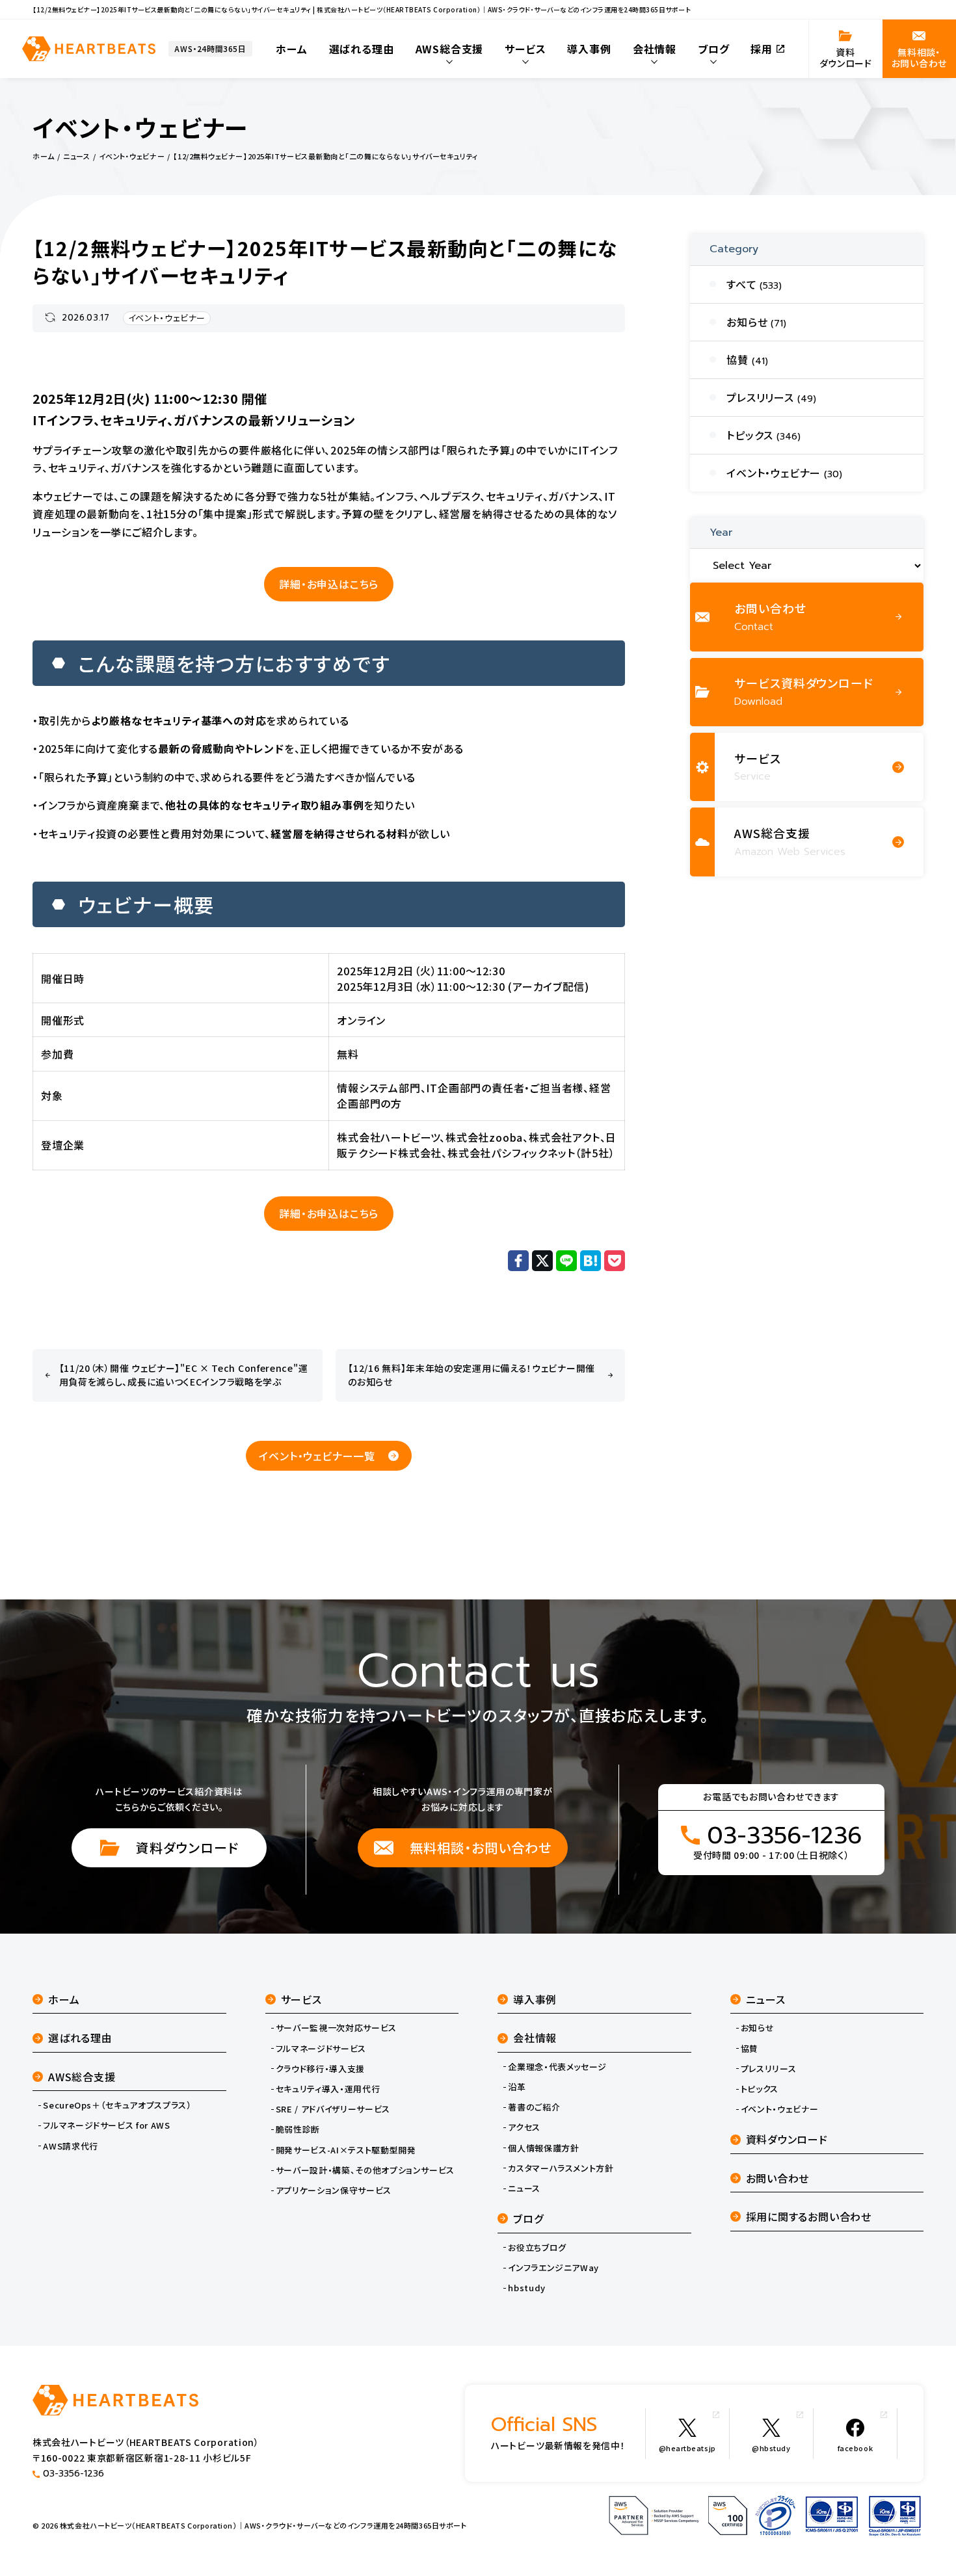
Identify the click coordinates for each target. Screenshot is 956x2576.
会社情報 (535, 2038)
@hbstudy (771, 2448)
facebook (855, 2448)
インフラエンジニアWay (553, 2268)
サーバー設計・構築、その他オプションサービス (365, 2170)
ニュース (524, 2188)
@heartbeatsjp (687, 2448)
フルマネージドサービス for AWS (106, 2125)
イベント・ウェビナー (167, 318)
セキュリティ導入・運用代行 (328, 2089)
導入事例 (535, 1999)
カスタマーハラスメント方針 (561, 2168)
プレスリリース (769, 2069)
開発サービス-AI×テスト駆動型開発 (346, 2150)
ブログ (528, 2218)
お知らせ (758, 2028)
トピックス (760, 2089)
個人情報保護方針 (543, 2148)
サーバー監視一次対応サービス (336, 2028)
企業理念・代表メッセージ (557, 2067)
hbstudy (527, 2288)
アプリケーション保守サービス (334, 2190)
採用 (762, 49)
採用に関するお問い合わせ (809, 2216)
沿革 (517, 2087)
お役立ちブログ (537, 2248)
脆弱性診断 (298, 2129)
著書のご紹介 (534, 2107)
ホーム (64, 1999)
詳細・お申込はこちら (329, 584)
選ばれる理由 (80, 2038)
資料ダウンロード (187, 1847)
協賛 (750, 2049)
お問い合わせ (778, 2178)
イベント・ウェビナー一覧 (317, 1456)
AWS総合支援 (82, 2077)
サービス (301, 1999)
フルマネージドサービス (321, 2049)
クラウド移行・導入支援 (320, 2069)
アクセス (524, 2127)
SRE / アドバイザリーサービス (333, 2109)
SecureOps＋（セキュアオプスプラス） (117, 2105)
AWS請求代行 (71, 2146)
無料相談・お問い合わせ (481, 1847)
